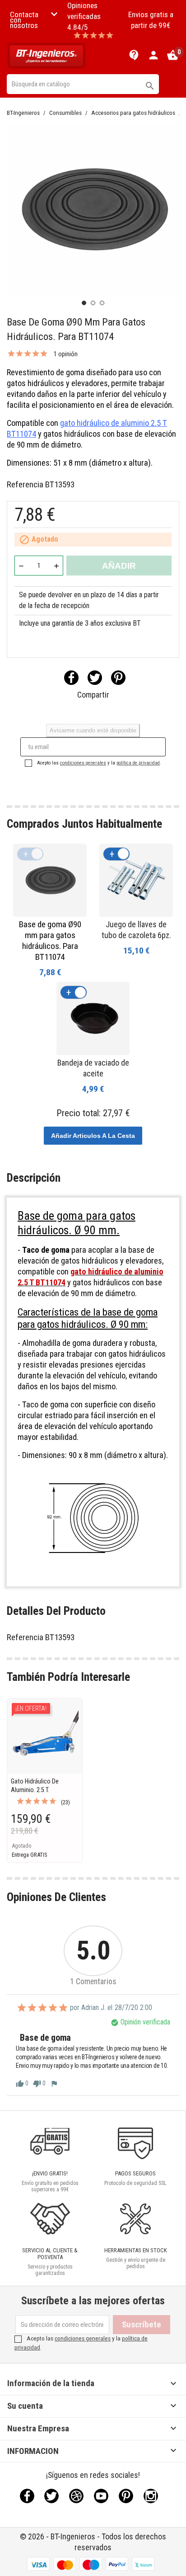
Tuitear (95, 678)
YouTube (101, 2496)
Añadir (119, 566)
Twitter (51, 2496)
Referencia (25, 484)
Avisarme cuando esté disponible (93, 730)
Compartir (71, 678)
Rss (76, 2496)
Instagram (151, 2496)
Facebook (27, 2496)
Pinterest (118, 678)
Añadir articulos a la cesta (93, 1136)
